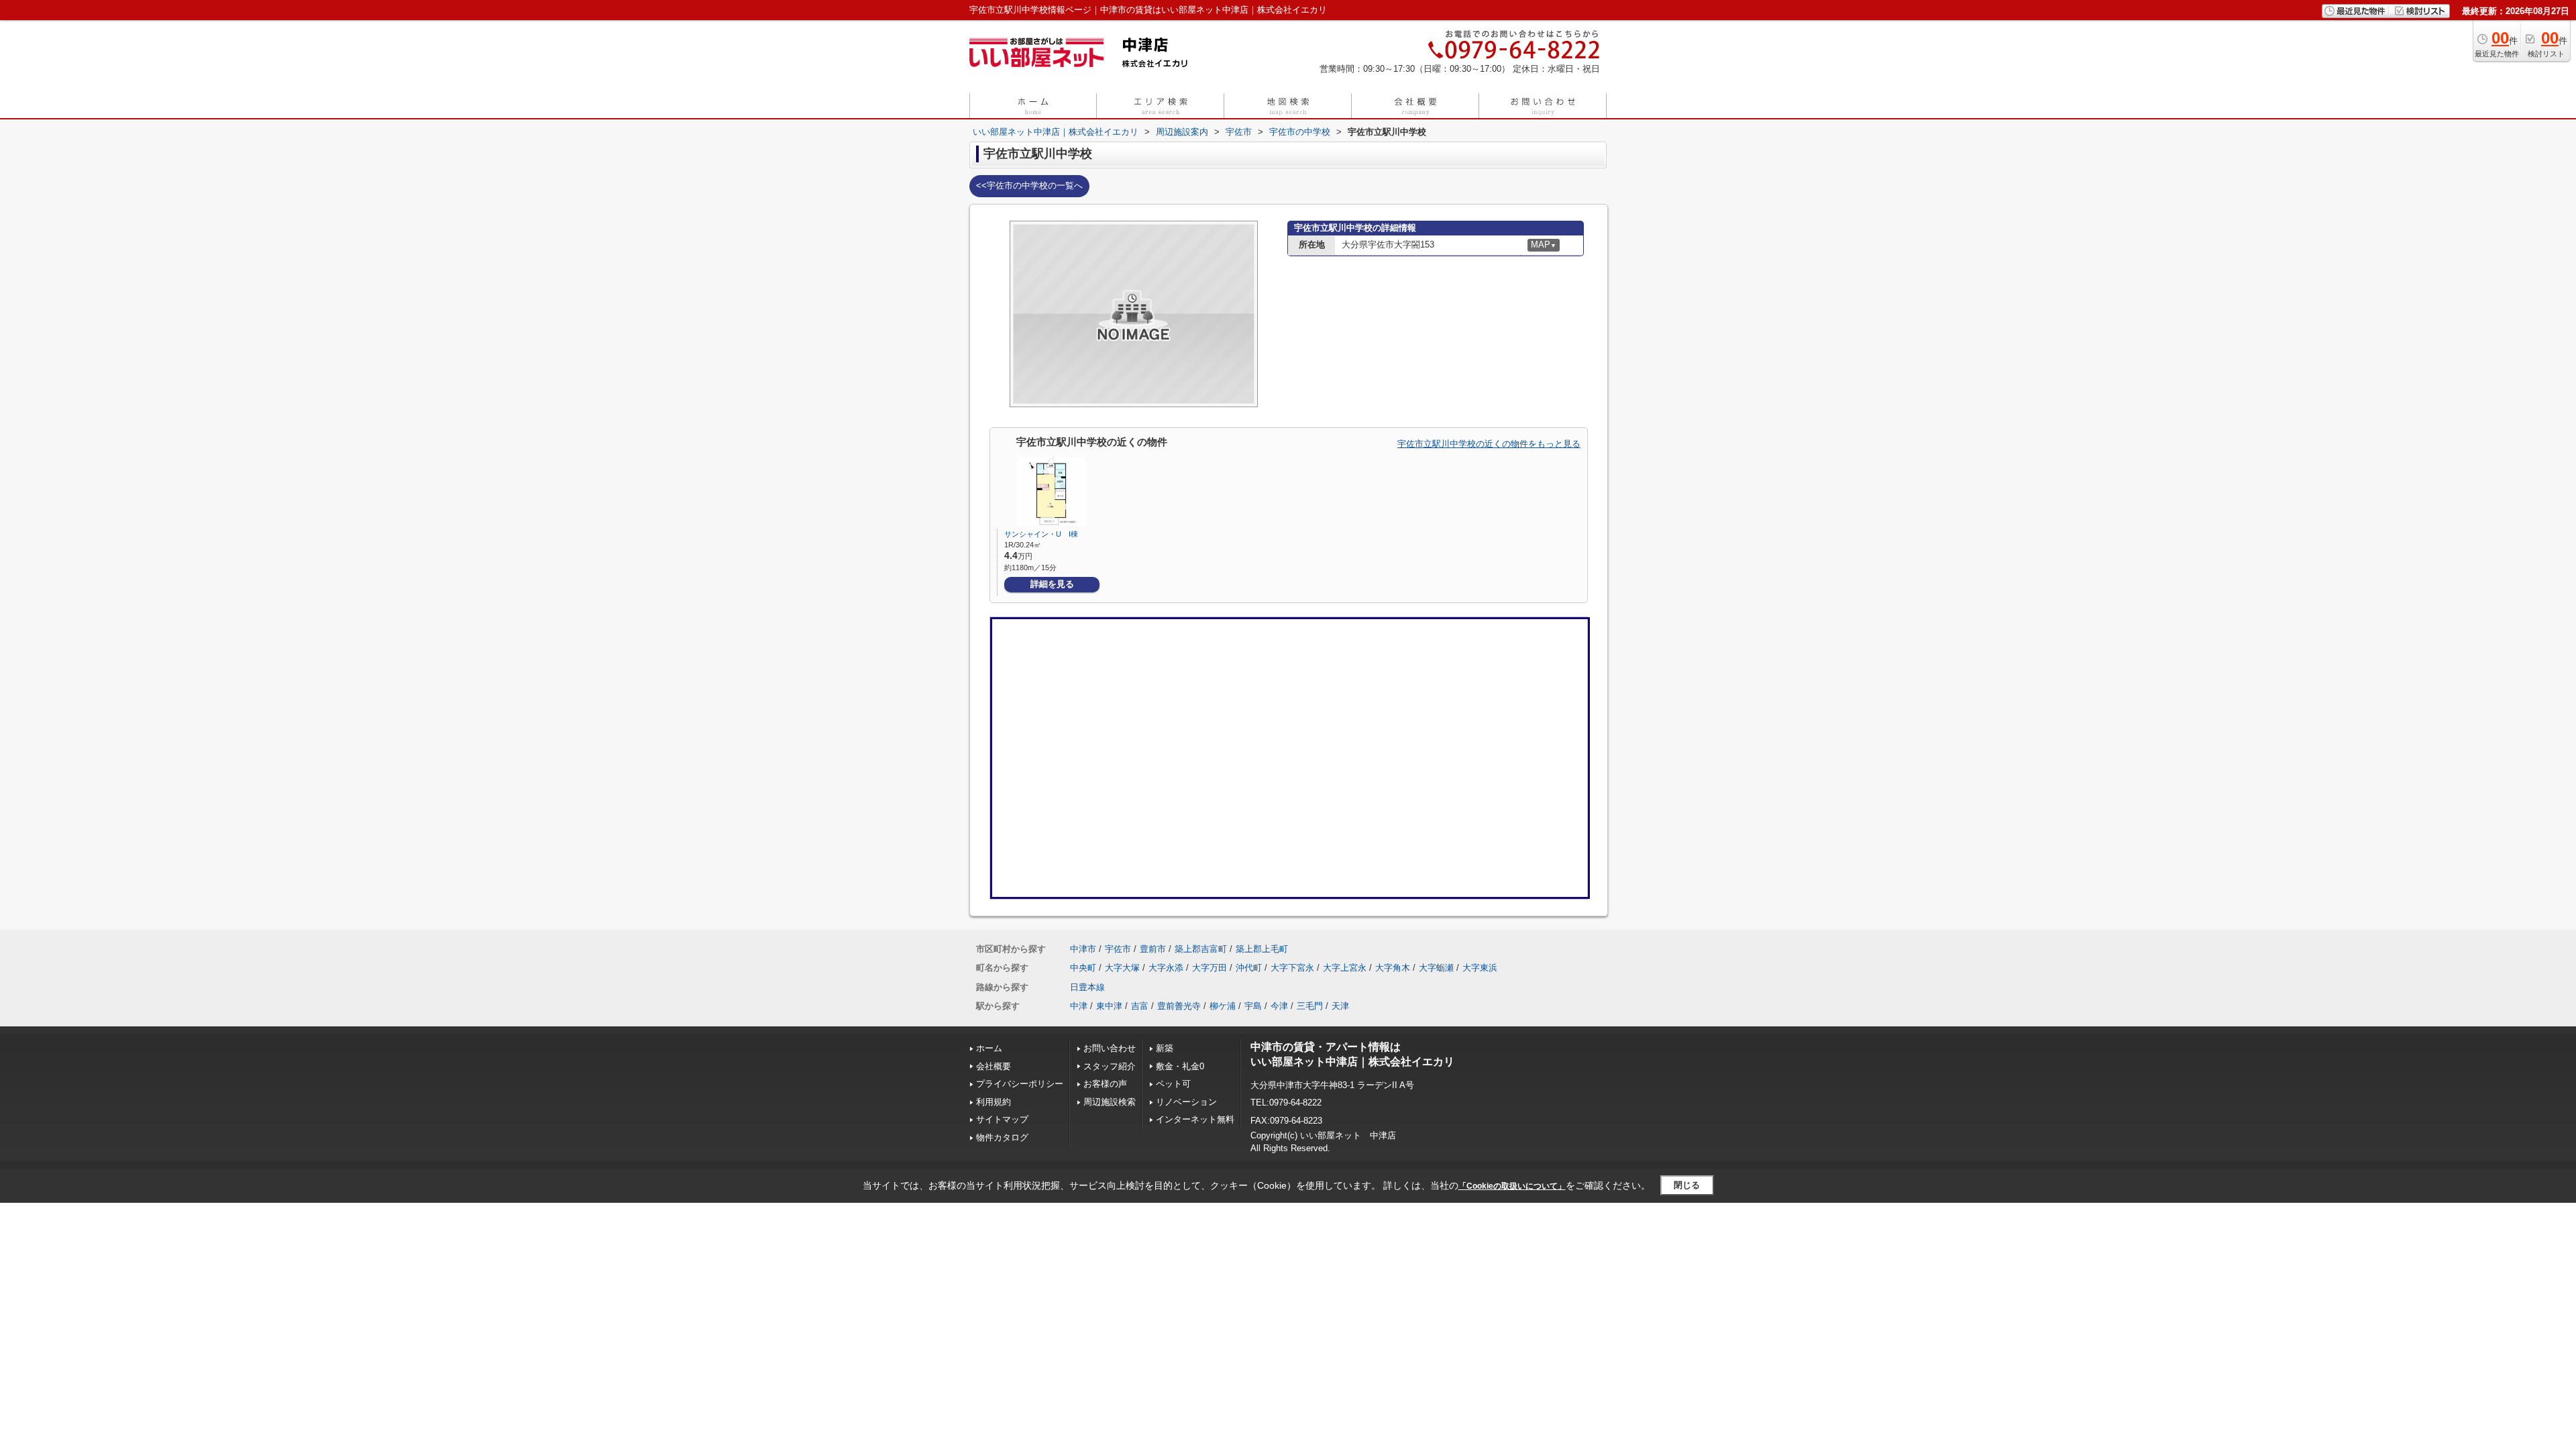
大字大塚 (1122, 968)
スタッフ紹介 (1110, 1066)
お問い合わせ (1110, 1048)
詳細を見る (1052, 584)
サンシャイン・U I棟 (1041, 534)
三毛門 (1310, 1006)
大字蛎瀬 (1436, 968)
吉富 (1140, 1006)
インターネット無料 (1195, 1119)
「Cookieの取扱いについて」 (1512, 1186)
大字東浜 (1480, 968)
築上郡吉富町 (1201, 949)
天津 (1340, 1006)
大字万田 (1210, 968)
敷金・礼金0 (1180, 1066)
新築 (1165, 1048)
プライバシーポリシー (1020, 1084)
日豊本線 (1087, 987)
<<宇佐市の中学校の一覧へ (1029, 185)
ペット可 (1173, 1084)
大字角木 (1393, 968)
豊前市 (1153, 949)
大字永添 (1166, 968)
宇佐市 (1118, 949)
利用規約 (994, 1102)
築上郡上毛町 (1262, 949)
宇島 (1253, 1006)
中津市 (1083, 949)
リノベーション (1186, 1102)
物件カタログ (1002, 1137)
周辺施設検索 (1110, 1102)
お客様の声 (1105, 1084)
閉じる (1687, 1185)
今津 (1279, 1006)
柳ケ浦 (1223, 1006)
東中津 (1109, 1006)
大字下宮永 (1292, 968)
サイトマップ (1002, 1119)
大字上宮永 (1345, 968)
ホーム (989, 1048)
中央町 (1083, 968)
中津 (1079, 1006)
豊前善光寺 (1179, 1006)
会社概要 (994, 1066)
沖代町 (1249, 968)
